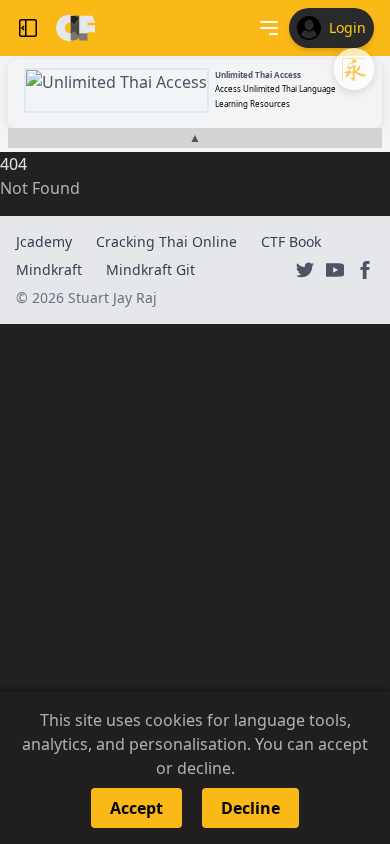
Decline (250, 808)
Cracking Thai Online (166, 241)
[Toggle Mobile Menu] (269, 28)
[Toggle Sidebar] (28, 28)
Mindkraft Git (150, 269)
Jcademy (44, 241)
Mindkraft (49, 269)
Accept (136, 808)
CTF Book (291, 241)
